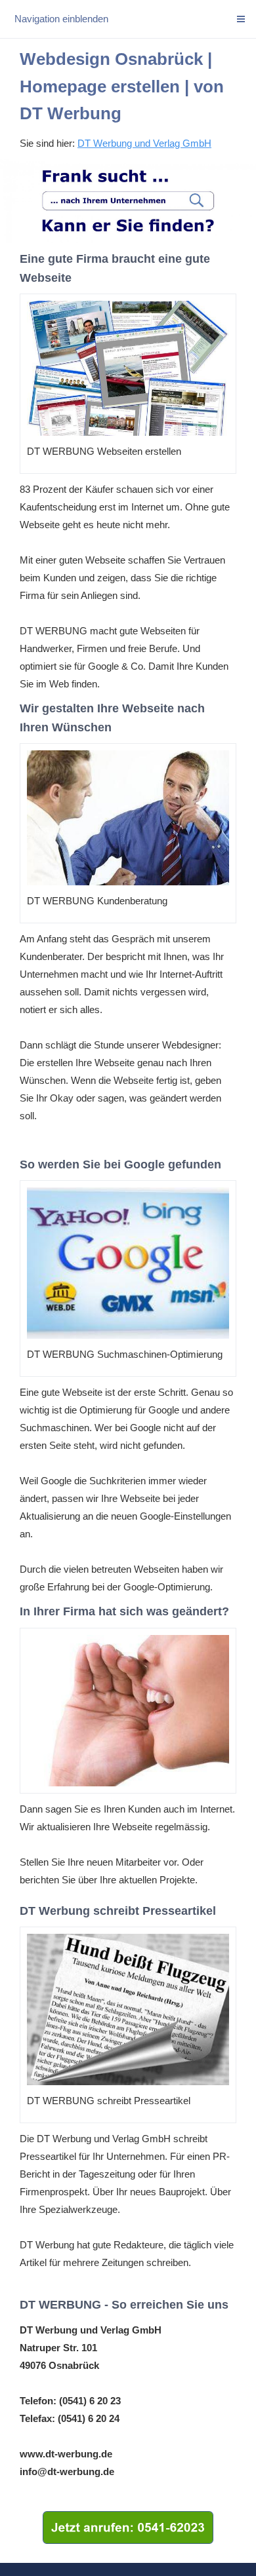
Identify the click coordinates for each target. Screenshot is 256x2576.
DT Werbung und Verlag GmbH (144, 143)
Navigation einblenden (61, 19)
